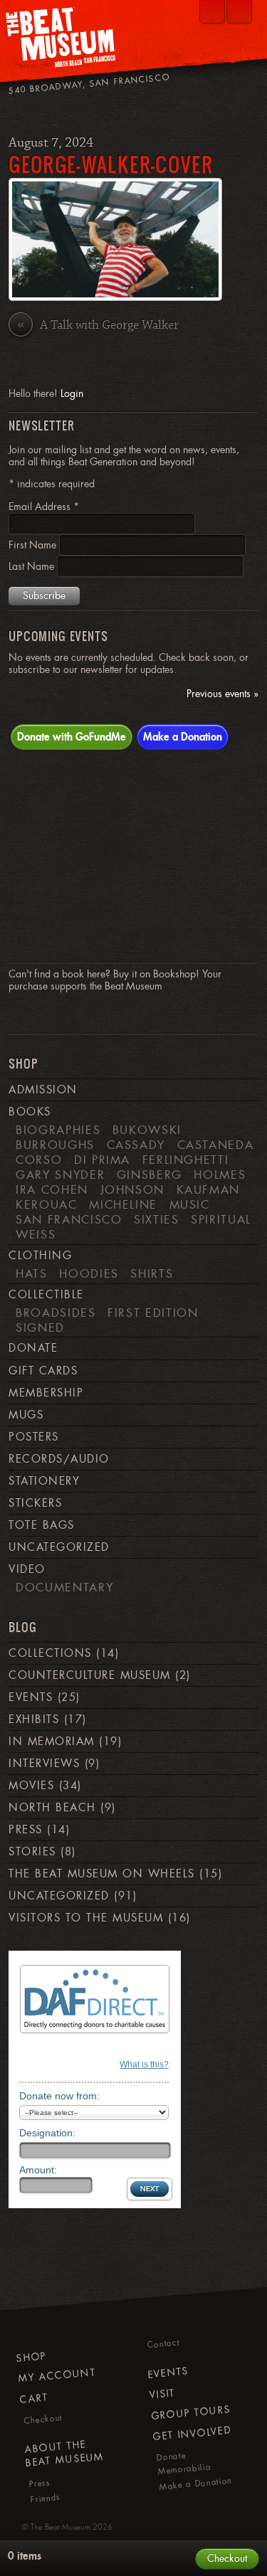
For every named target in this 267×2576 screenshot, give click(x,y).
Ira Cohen (52, 1189)
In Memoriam (51, 1742)
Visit (162, 2394)
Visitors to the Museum (86, 1918)
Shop (31, 2356)
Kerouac (47, 1204)
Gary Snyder (60, 1175)
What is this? (144, 2064)
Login (72, 393)
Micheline (123, 1204)
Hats (32, 1273)
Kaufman (209, 1189)
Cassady (136, 1145)
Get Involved (192, 2434)
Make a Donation (183, 736)
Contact (163, 2344)
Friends (46, 2498)
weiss (36, 1234)
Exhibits (34, 1719)
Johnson (133, 1189)
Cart (34, 2398)
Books (30, 1112)
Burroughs (55, 1145)
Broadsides (56, 1313)
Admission (43, 1090)
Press (25, 1830)
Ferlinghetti (186, 1160)
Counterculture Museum (89, 1675)
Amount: (38, 2170)
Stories (32, 1852)
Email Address (44, 507)
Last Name (33, 566)
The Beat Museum (61, 2527)
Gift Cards (43, 1371)
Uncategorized (59, 1547)
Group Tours (191, 2412)
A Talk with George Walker (98, 325)
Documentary (64, 1587)
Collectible (46, 1295)
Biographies (58, 1130)
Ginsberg (150, 1175)
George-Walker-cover (111, 164)
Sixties (157, 1219)
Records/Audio (59, 1459)
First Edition (153, 1313)
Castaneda (216, 1145)
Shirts (152, 1273)
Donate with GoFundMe (72, 736)
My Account (57, 2375)
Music (190, 1204)
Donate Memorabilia (184, 2463)
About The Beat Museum (65, 2453)
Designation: (47, 2133)
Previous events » (222, 694)
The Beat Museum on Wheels (101, 1874)
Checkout (43, 2419)
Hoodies (89, 1273)
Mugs (26, 1415)
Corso (39, 1160)
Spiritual (221, 1219)
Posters (33, 1437)
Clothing (40, 1256)
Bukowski (147, 1130)
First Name (34, 545)
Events (31, 1697)
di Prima (102, 1160)
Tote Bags (41, 1525)
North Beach (52, 1808)
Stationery (44, 1481)
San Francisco (69, 1219)
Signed (40, 1327)
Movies (31, 1786)
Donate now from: (59, 2096)
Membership (46, 1393)
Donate (33, 1348)
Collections (50, 1653)
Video (27, 1569)
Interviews (44, 1764)
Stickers (35, 1503)
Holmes (220, 1175)
